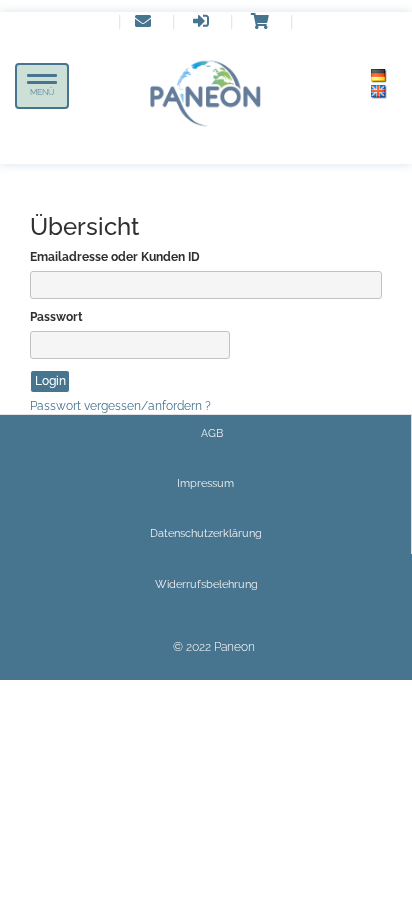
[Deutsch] (379, 76)
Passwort (56, 317)
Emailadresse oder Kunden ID (115, 257)
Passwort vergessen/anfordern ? (120, 406)
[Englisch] (379, 92)
